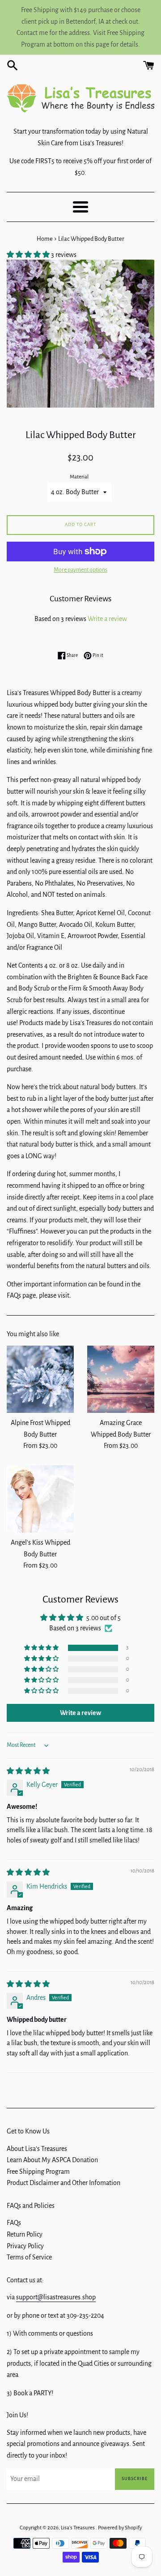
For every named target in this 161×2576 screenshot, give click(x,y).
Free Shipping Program (38, 2172)
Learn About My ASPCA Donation (52, 2160)
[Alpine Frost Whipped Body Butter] (40, 1379)
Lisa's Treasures (78, 2528)
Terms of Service (29, 2257)
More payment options (80, 570)
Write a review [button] (80, 1713)
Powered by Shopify (120, 2528)
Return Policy (25, 2234)
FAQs (14, 2223)
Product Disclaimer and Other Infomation (64, 2183)
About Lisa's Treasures (37, 2149)
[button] (29, 255)
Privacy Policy (25, 2246)
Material (79, 477)
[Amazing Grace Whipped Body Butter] (121, 1379)
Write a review (107, 619)
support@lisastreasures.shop (56, 2297)
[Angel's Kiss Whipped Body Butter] (40, 1499)
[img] (28, 1771)
